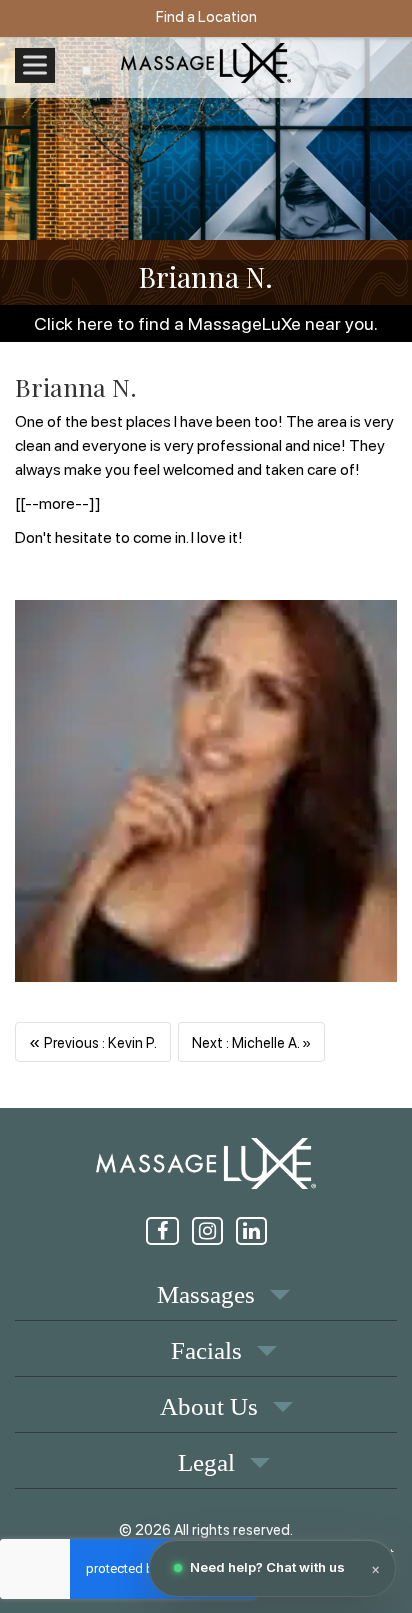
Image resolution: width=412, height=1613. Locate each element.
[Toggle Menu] (35, 65)
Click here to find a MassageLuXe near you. (206, 323)
